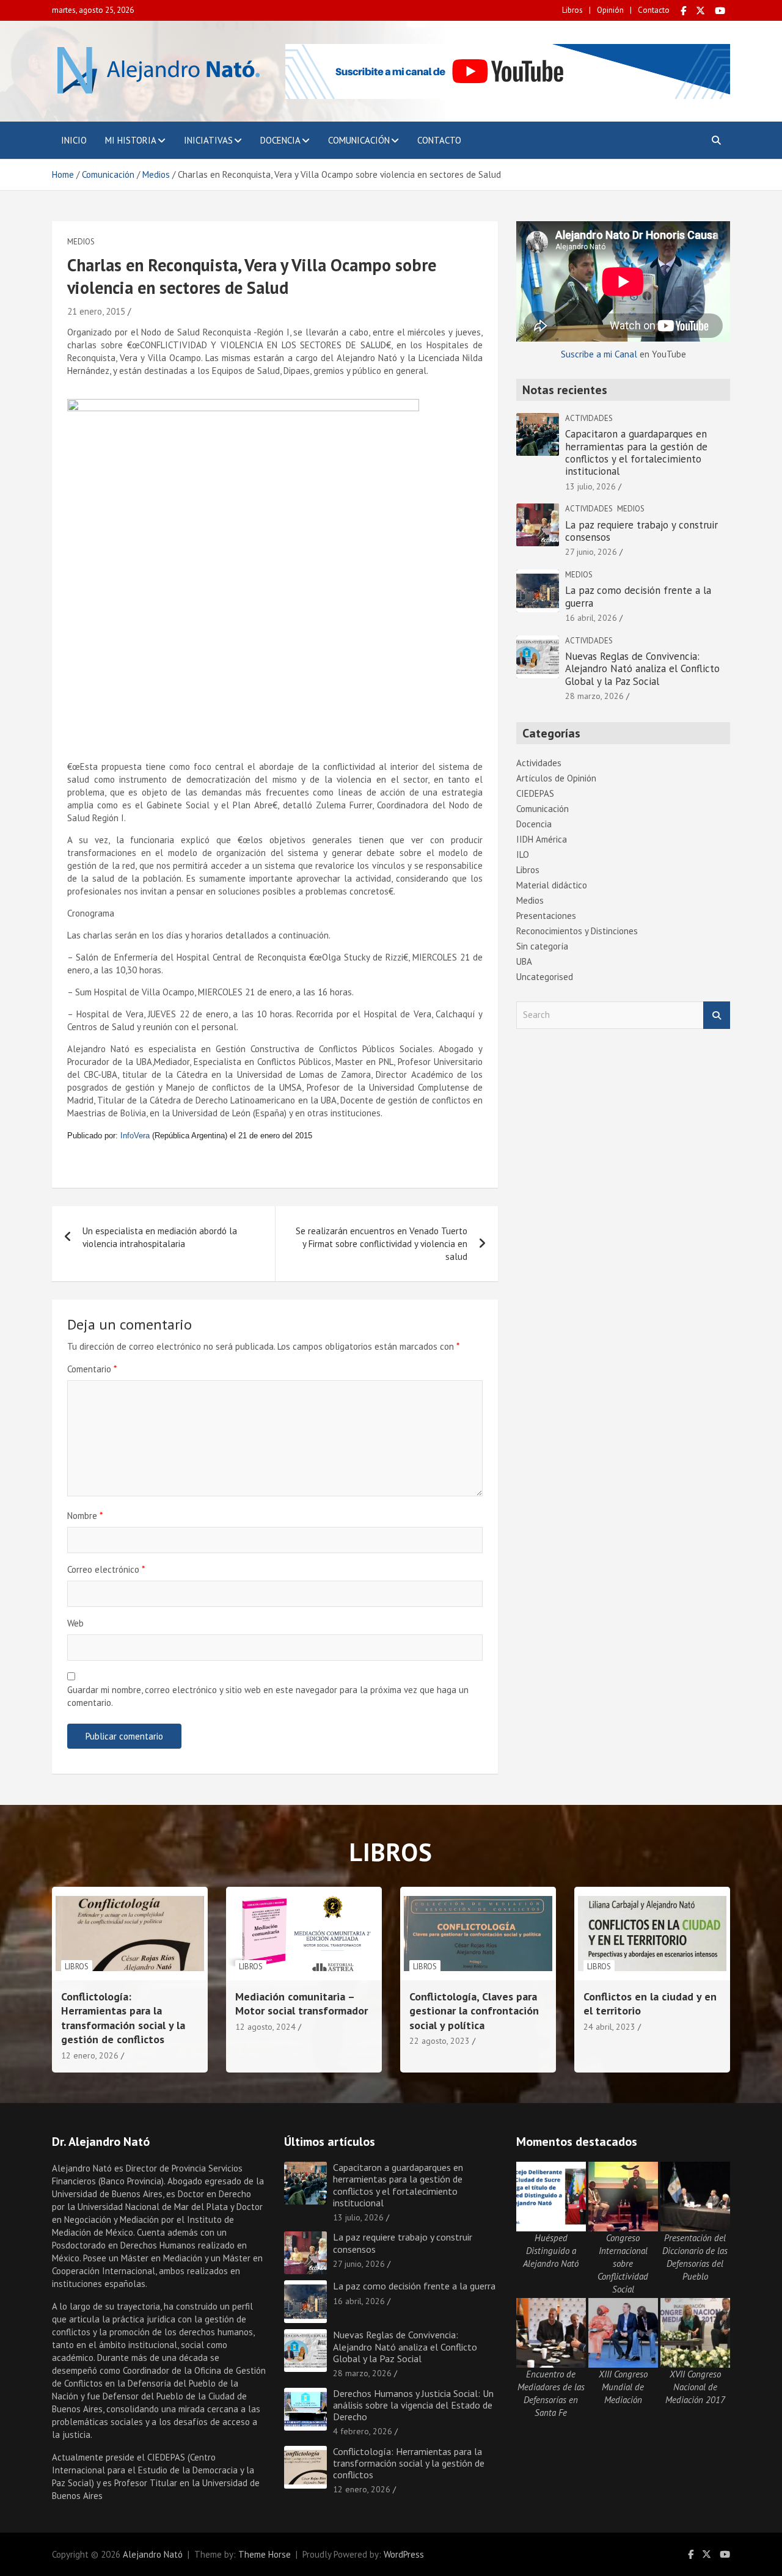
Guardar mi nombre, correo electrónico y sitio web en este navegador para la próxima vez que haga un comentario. (268, 1696)
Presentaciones (546, 916)
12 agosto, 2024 (265, 2027)
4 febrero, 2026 (363, 2431)
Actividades (589, 418)
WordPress (404, 2554)
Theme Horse (265, 2554)
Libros (572, 10)
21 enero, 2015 (96, 311)
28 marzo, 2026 (594, 696)
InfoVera (135, 1136)
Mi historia (131, 140)
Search (717, 1015)
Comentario (92, 1369)
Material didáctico (552, 885)
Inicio (74, 140)
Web (75, 1623)
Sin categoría (542, 946)
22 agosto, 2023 (440, 2041)
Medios (81, 242)
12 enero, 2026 (90, 2055)
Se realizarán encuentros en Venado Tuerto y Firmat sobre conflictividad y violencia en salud (382, 1244)
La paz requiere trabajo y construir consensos (641, 531)
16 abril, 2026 (591, 618)
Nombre (85, 1516)
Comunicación (359, 140)
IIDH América (542, 839)
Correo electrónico (106, 1569)
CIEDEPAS (535, 793)
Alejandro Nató (153, 2554)
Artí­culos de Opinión (556, 778)
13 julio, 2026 (590, 486)
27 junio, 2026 (591, 552)
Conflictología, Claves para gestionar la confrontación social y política (474, 2011)
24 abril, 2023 (609, 2027)
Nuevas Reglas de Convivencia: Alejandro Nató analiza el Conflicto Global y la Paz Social (642, 669)
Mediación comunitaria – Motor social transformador (301, 2003)
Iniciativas (208, 140)
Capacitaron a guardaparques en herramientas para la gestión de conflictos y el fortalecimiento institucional (636, 452)
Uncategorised (545, 977)
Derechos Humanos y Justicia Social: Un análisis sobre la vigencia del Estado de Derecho (413, 2405)
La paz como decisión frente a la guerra (638, 596)
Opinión (610, 10)
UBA (524, 961)
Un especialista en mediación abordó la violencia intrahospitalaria (160, 1237)
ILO (523, 854)
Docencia (280, 140)
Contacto (654, 10)
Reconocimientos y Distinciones (577, 931)
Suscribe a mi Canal (599, 354)
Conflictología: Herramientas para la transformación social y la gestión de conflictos (123, 2018)
